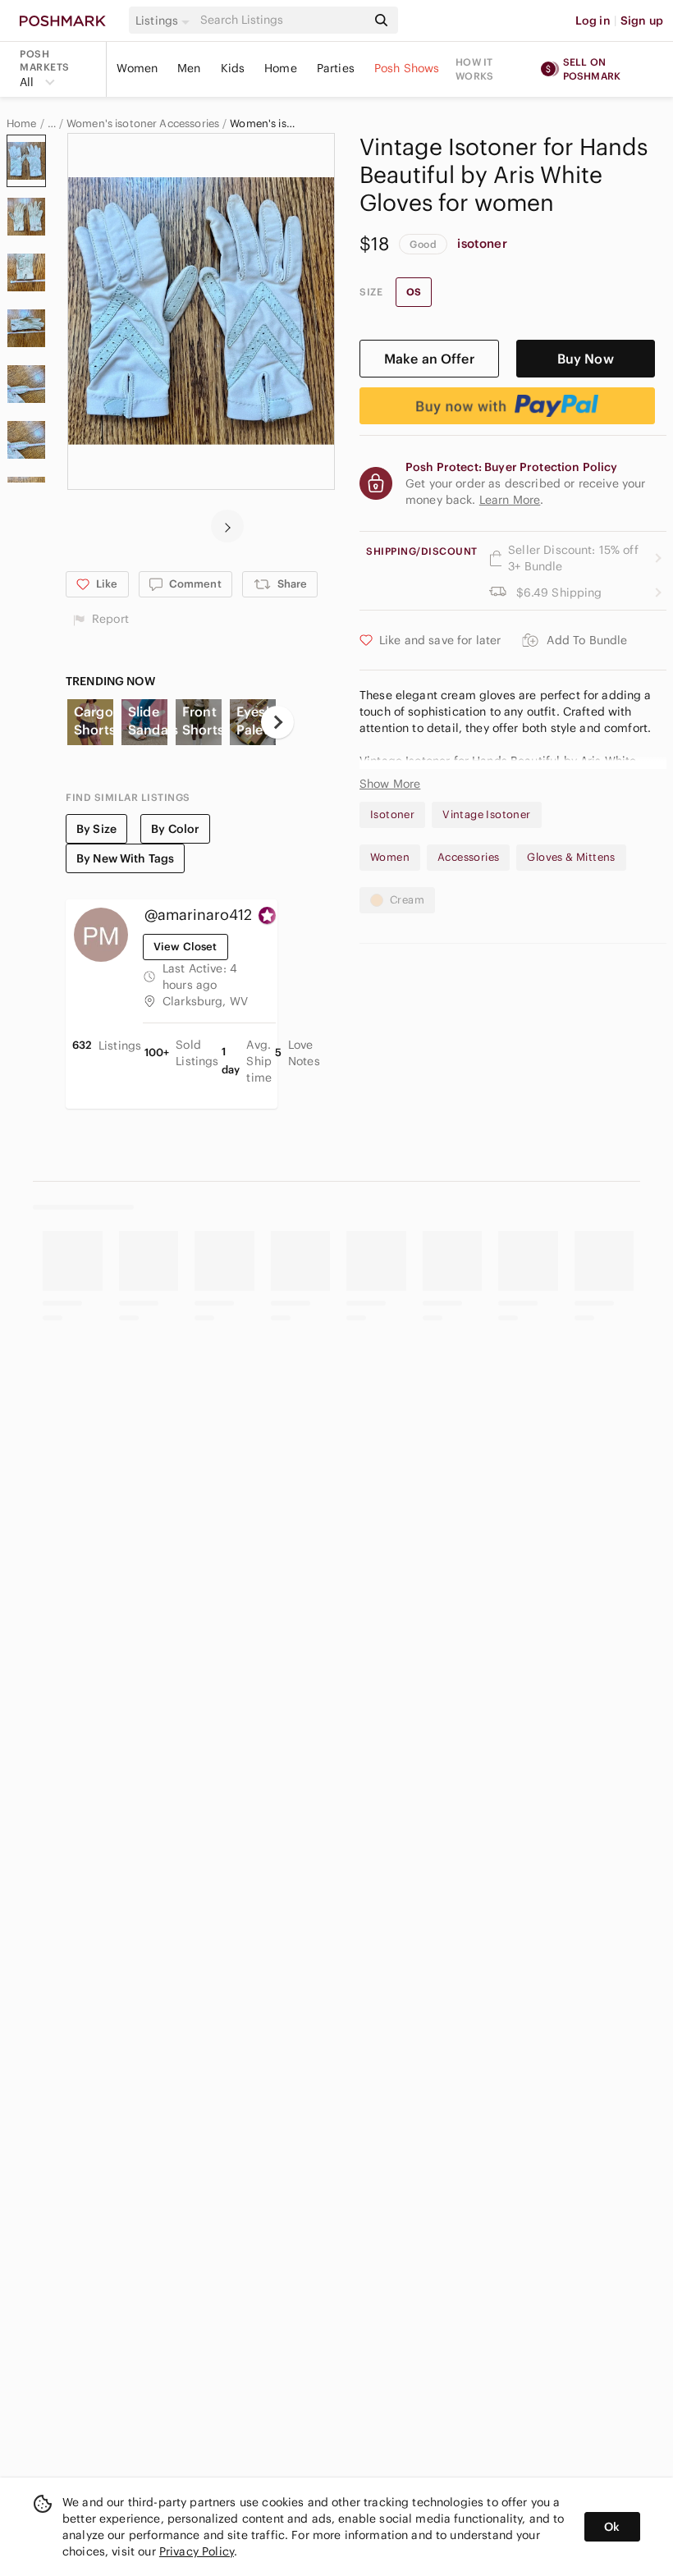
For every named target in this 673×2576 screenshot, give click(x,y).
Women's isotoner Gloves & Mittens (263, 124)
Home (281, 68)
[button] (165, 21)
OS (414, 292)
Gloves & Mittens (571, 857)
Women (137, 68)
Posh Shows (407, 68)
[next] (227, 526)
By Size (96, 829)
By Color (175, 829)
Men (189, 68)
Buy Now (586, 359)
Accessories (468, 857)
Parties (336, 68)
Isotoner (392, 814)
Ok (612, 2527)
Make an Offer (429, 359)
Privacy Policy (197, 2551)
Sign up (642, 21)
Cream (407, 900)
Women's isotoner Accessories (143, 124)
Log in (593, 21)
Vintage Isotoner (486, 814)
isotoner (482, 243)
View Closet (185, 947)
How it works (474, 69)
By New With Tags (125, 858)
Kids (233, 68)
